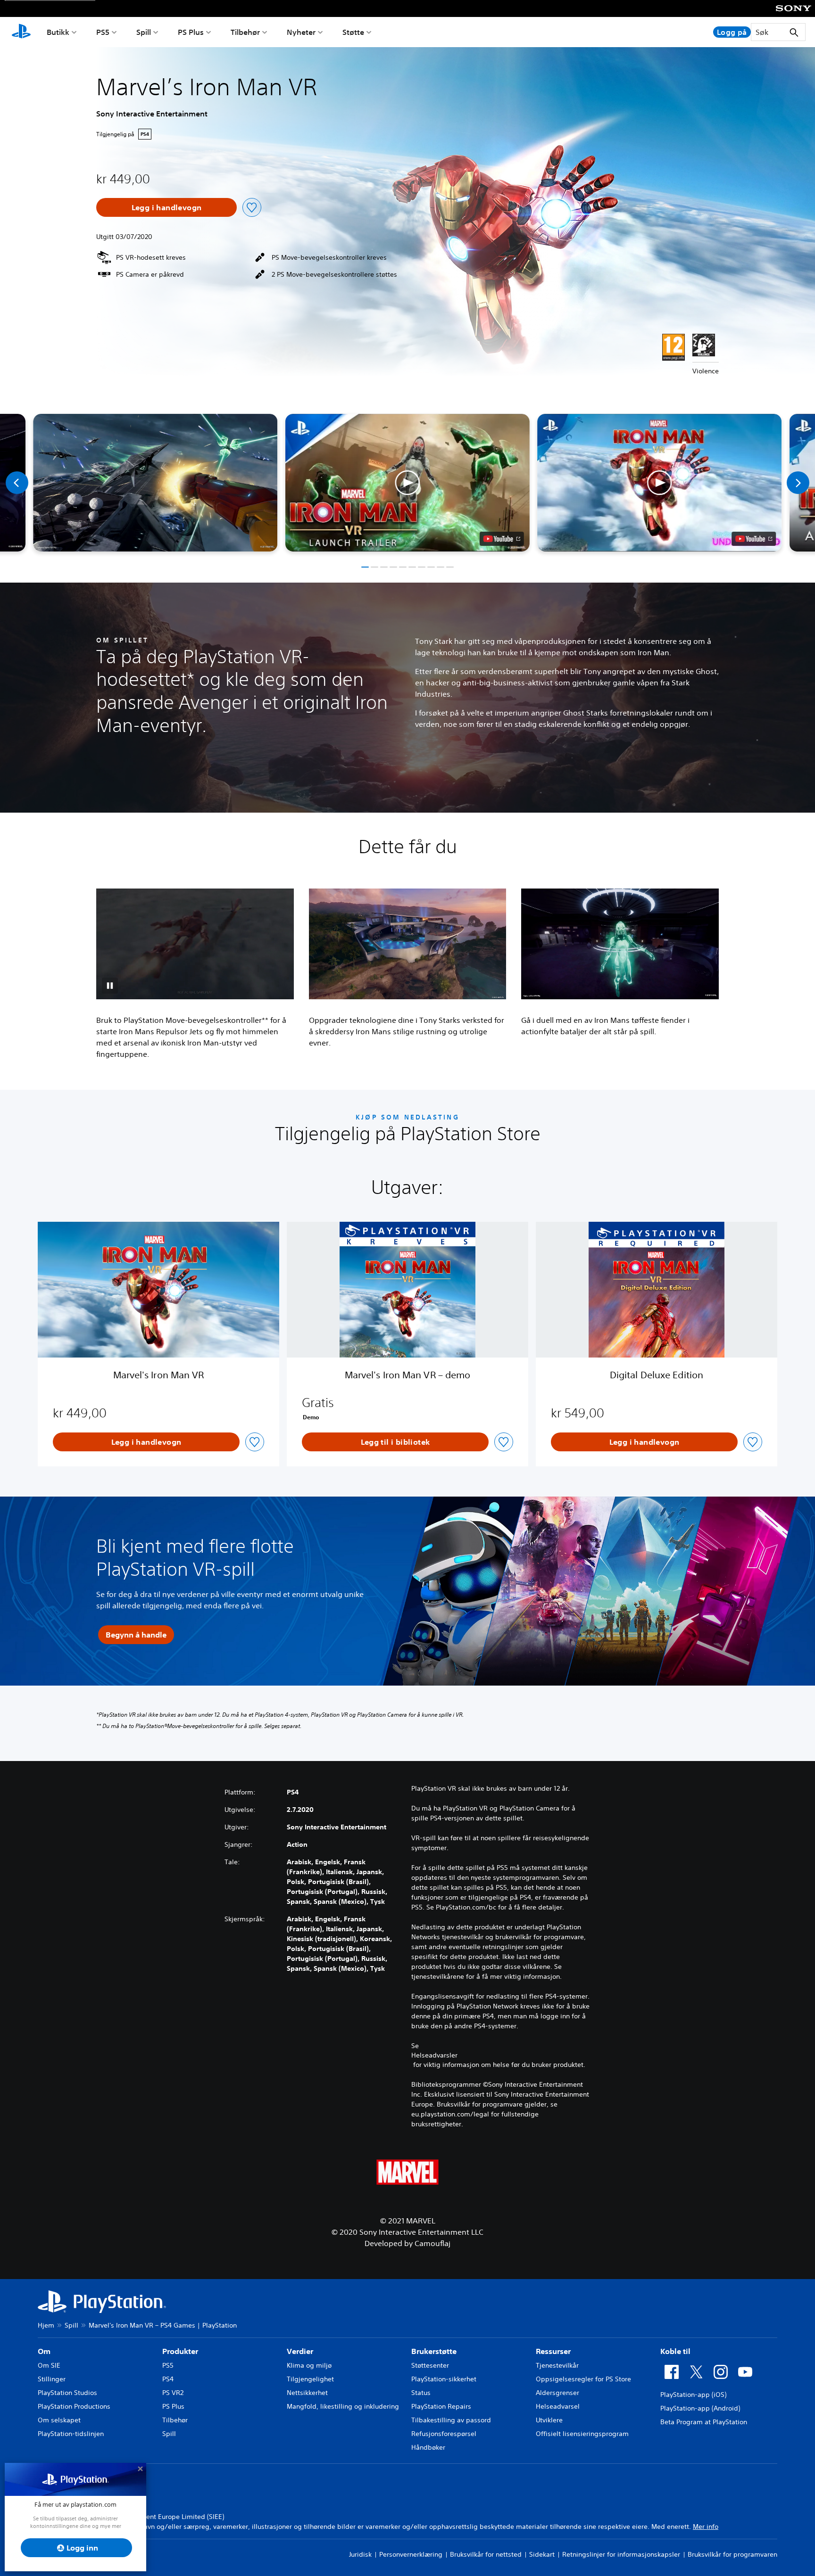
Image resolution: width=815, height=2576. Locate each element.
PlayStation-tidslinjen (71, 2434)
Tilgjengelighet (310, 2379)
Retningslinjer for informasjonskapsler (621, 2554)
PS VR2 (173, 2393)
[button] (407, 483)
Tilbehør (245, 32)
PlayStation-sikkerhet (444, 2379)
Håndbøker (428, 2447)
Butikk (58, 32)
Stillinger (52, 2379)
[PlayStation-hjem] (21, 32)
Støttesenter (430, 2365)
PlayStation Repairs (441, 2406)
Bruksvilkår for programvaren (732, 2554)
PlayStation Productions (74, 2406)
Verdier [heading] (300, 2351)
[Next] (798, 483)
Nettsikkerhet (307, 2393)
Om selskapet (59, 2420)
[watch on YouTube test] (502, 539)
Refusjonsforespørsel (444, 2434)
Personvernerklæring (411, 2554)
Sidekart (542, 2554)
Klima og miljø (309, 2365)
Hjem (46, 2325)
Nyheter (301, 32)
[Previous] (17, 483)
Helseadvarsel (558, 2406)
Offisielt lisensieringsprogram (582, 2434)
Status (421, 2393)
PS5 (103, 32)
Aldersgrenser (557, 2393)
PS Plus (191, 32)
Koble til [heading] (675, 2351)
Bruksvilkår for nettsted (486, 2554)
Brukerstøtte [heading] (434, 2351)
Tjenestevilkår (557, 2365)
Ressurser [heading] (553, 2351)
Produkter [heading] (180, 2351)
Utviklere (549, 2420)
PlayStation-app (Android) (700, 2408)
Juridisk (360, 2554)
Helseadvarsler (434, 2055)
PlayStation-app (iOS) (693, 2395)
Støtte (353, 32)
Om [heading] (44, 2351)
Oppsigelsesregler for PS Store (583, 2379)
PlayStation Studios (67, 2393)
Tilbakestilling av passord (451, 2420)
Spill (144, 32)
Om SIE (49, 2365)
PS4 (168, 2379)
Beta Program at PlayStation (704, 2422)
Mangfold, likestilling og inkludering (343, 2406)
